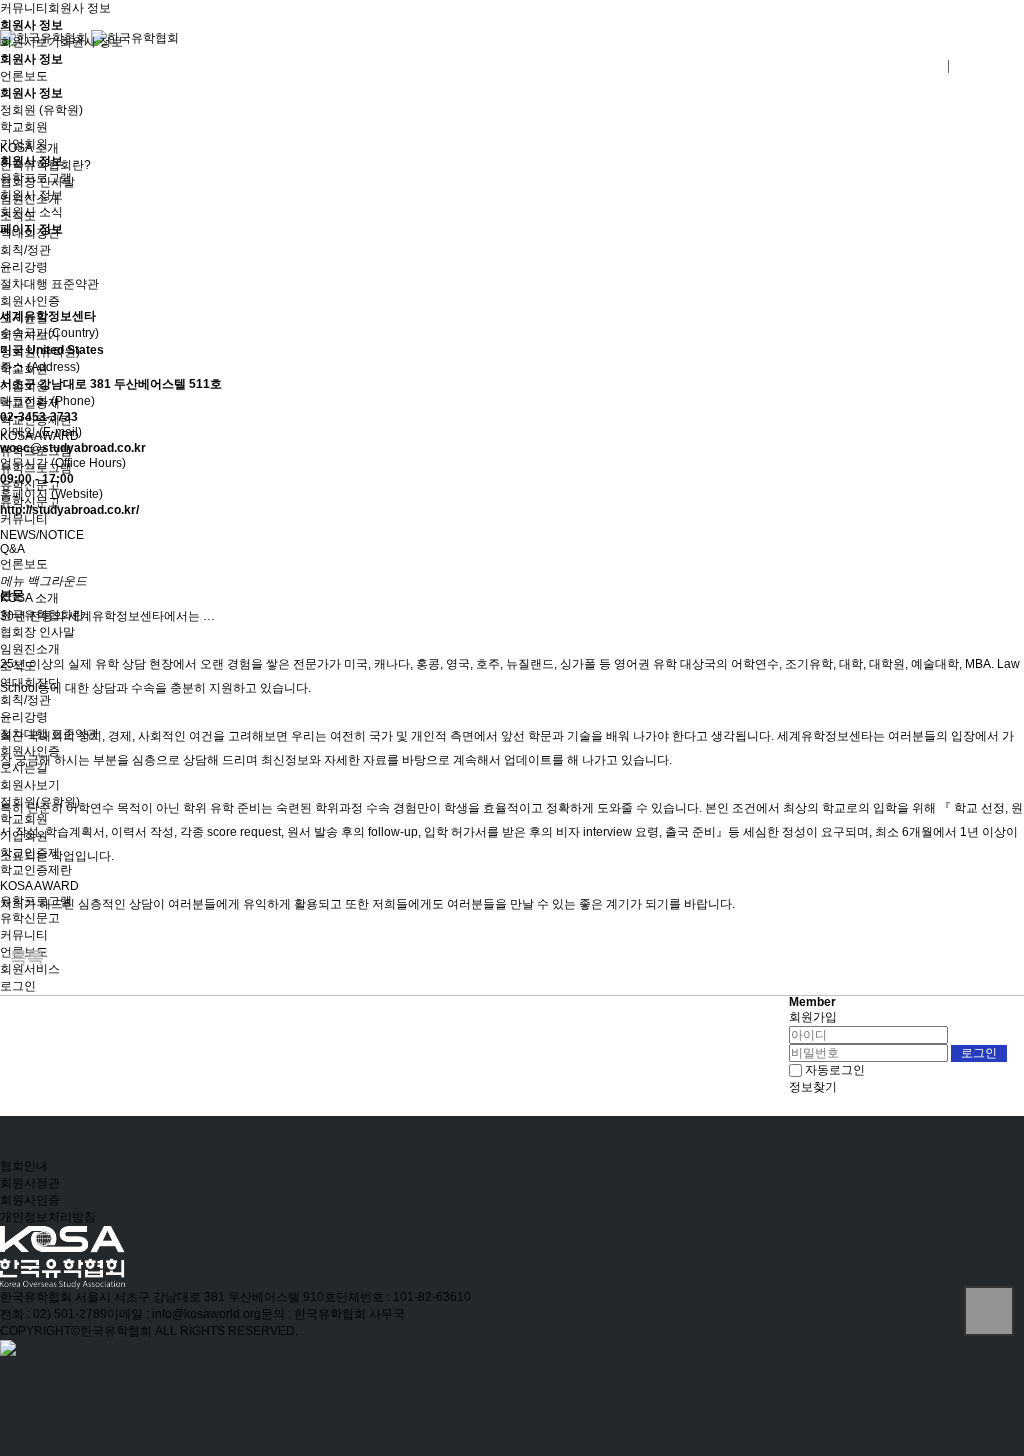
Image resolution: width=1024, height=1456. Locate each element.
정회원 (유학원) (41, 110)
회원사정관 (30, 1183)
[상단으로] (989, 1311)
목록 (27, 957)
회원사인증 (30, 1200)
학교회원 (24, 127)
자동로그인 (835, 1070)
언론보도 (24, 76)
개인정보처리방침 (48, 1217)
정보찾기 (813, 1087)
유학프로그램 (36, 178)
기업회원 (24, 144)
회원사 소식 (31, 212)
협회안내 (24, 1166)
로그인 (18, 986)
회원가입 (813, 1017)
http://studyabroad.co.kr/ (69, 510)
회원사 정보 (79, 8)
